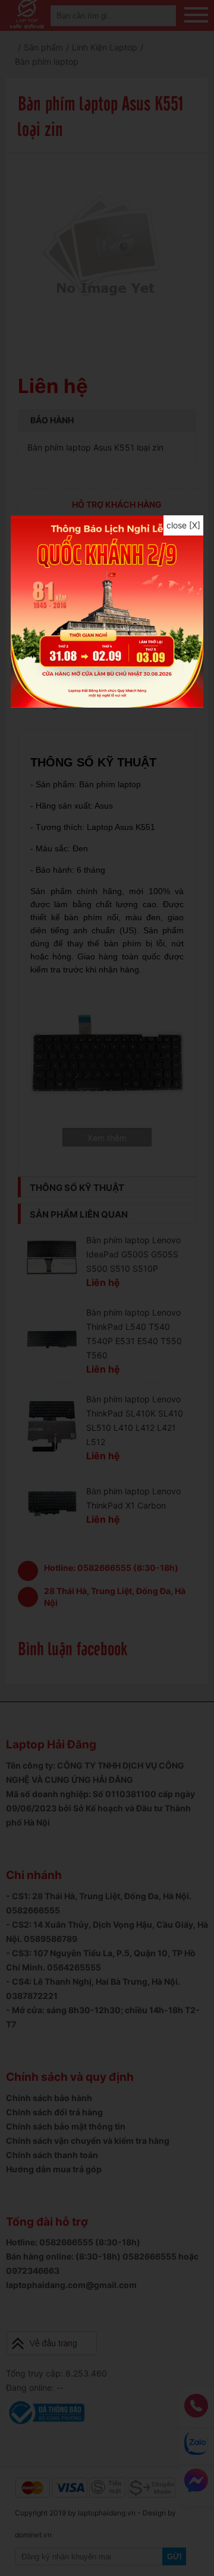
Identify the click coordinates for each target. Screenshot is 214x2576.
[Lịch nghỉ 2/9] (107, 704)
